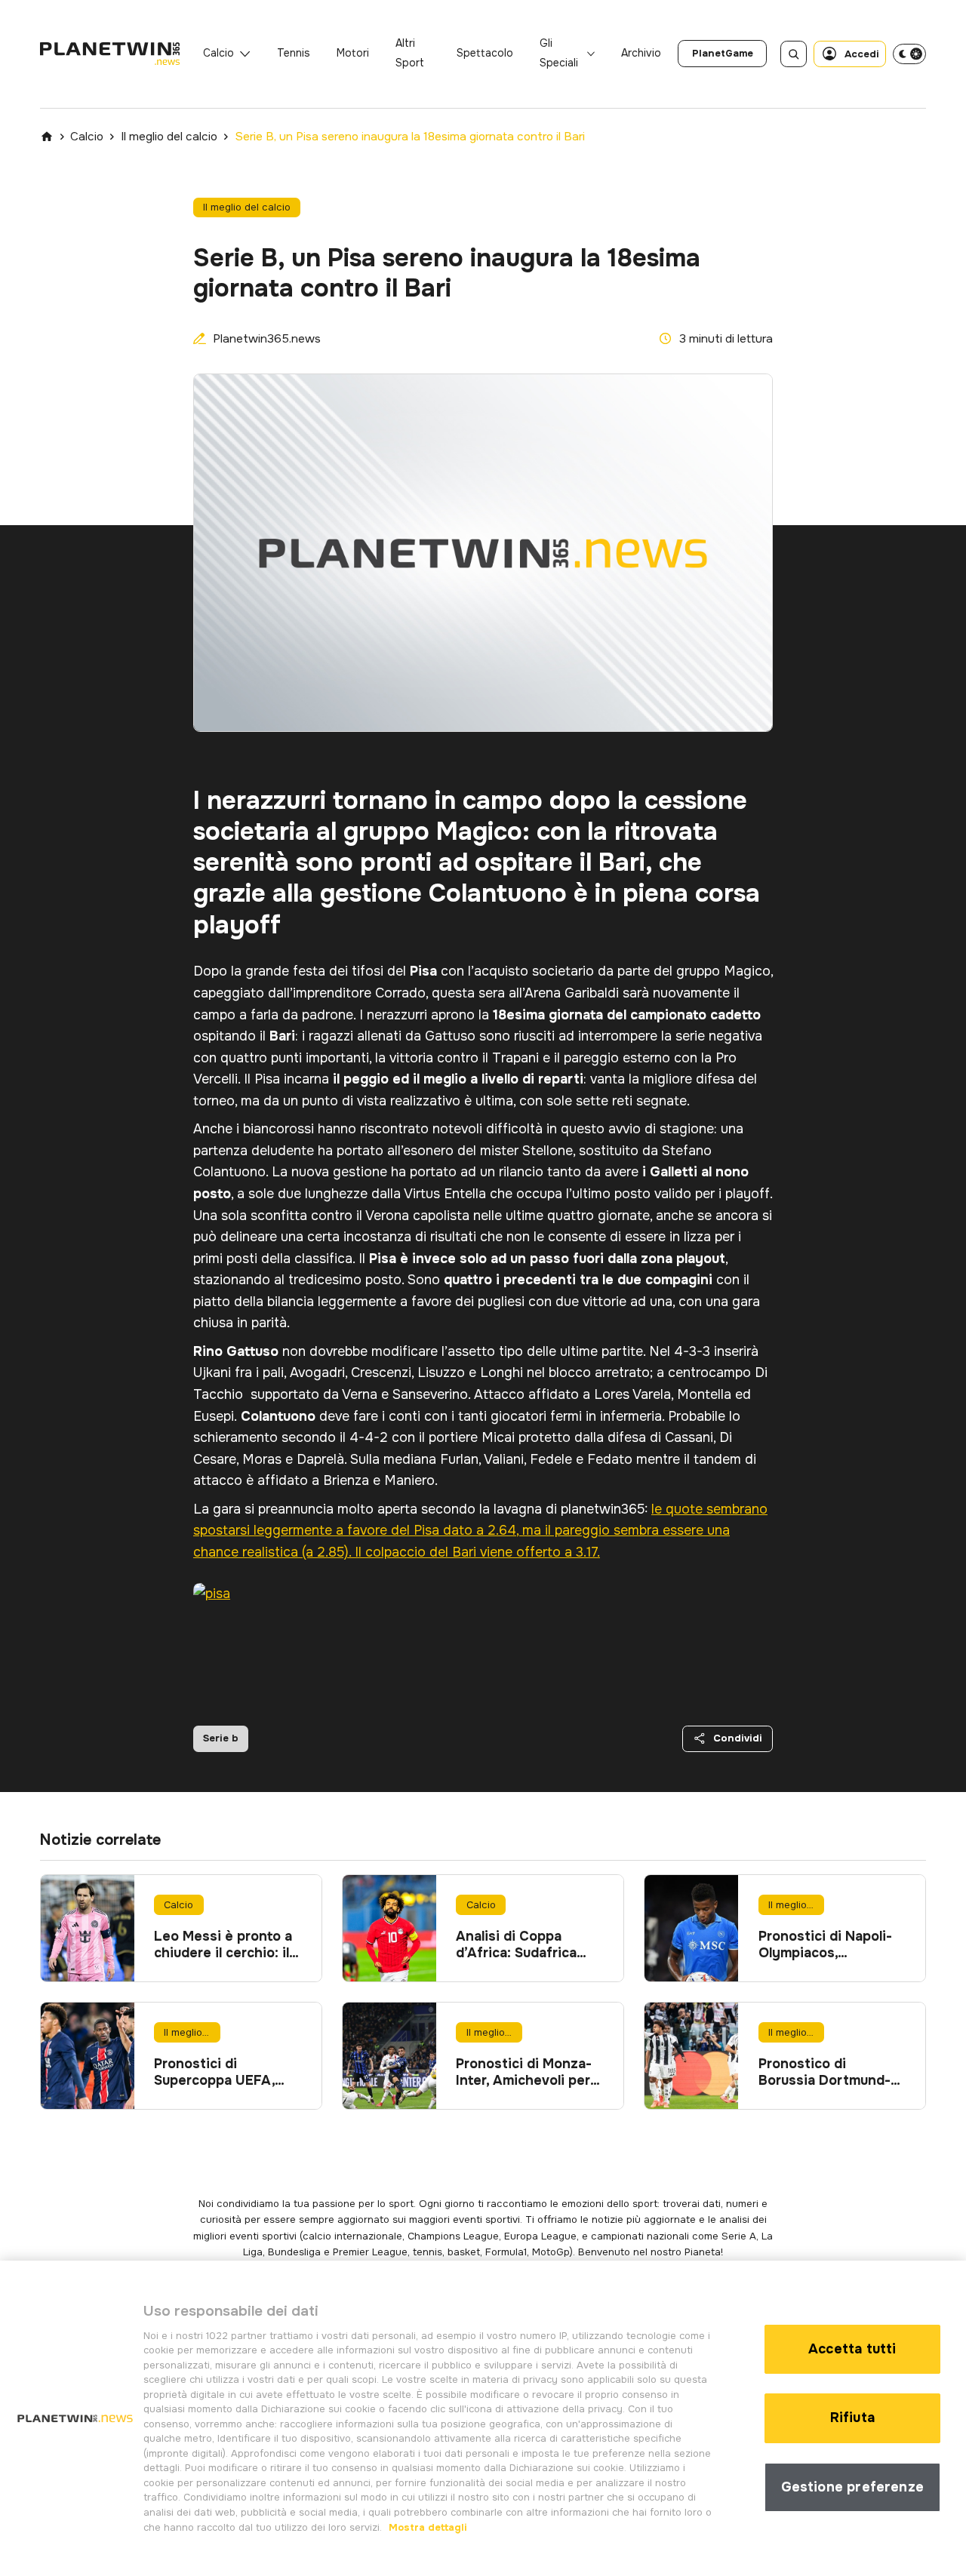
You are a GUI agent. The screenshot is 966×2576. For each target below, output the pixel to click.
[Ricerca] (794, 54)
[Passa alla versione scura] (909, 54)
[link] (722, 54)
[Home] (47, 137)
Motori (353, 53)
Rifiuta (852, 2418)
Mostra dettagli (426, 2527)
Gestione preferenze (852, 2487)
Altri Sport (410, 53)
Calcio (218, 53)
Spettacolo (485, 53)
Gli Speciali (559, 53)
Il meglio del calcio (169, 137)
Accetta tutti (852, 2349)
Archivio (641, 53)
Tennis (294, 53)
